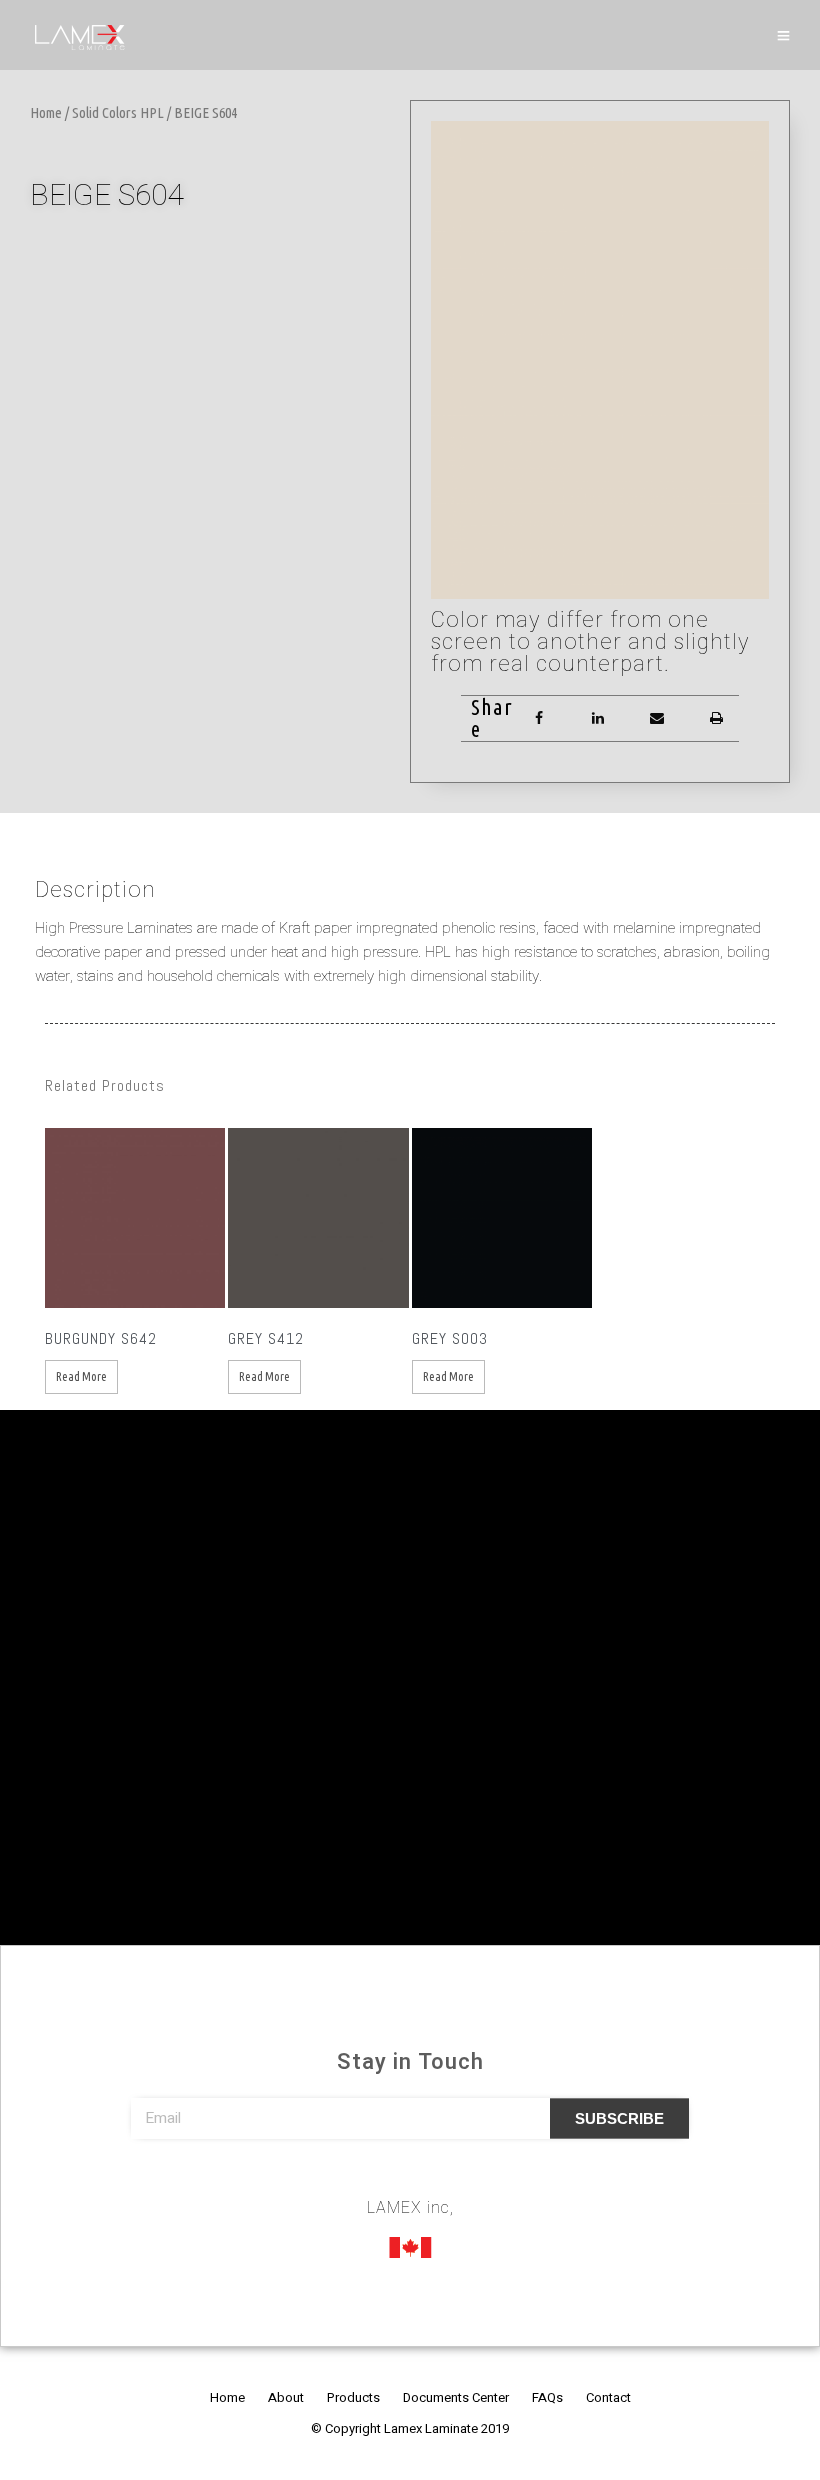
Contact (608, 2397)
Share (492, 717)
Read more (81, 1376)
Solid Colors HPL (118, 112)
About (286, 2397)
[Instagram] (410, 2180)
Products (353, 2397)
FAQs (547, 2397)
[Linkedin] (447, 2180)
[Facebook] (373, 2180)
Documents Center (456, 2397)
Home (46, 112)
